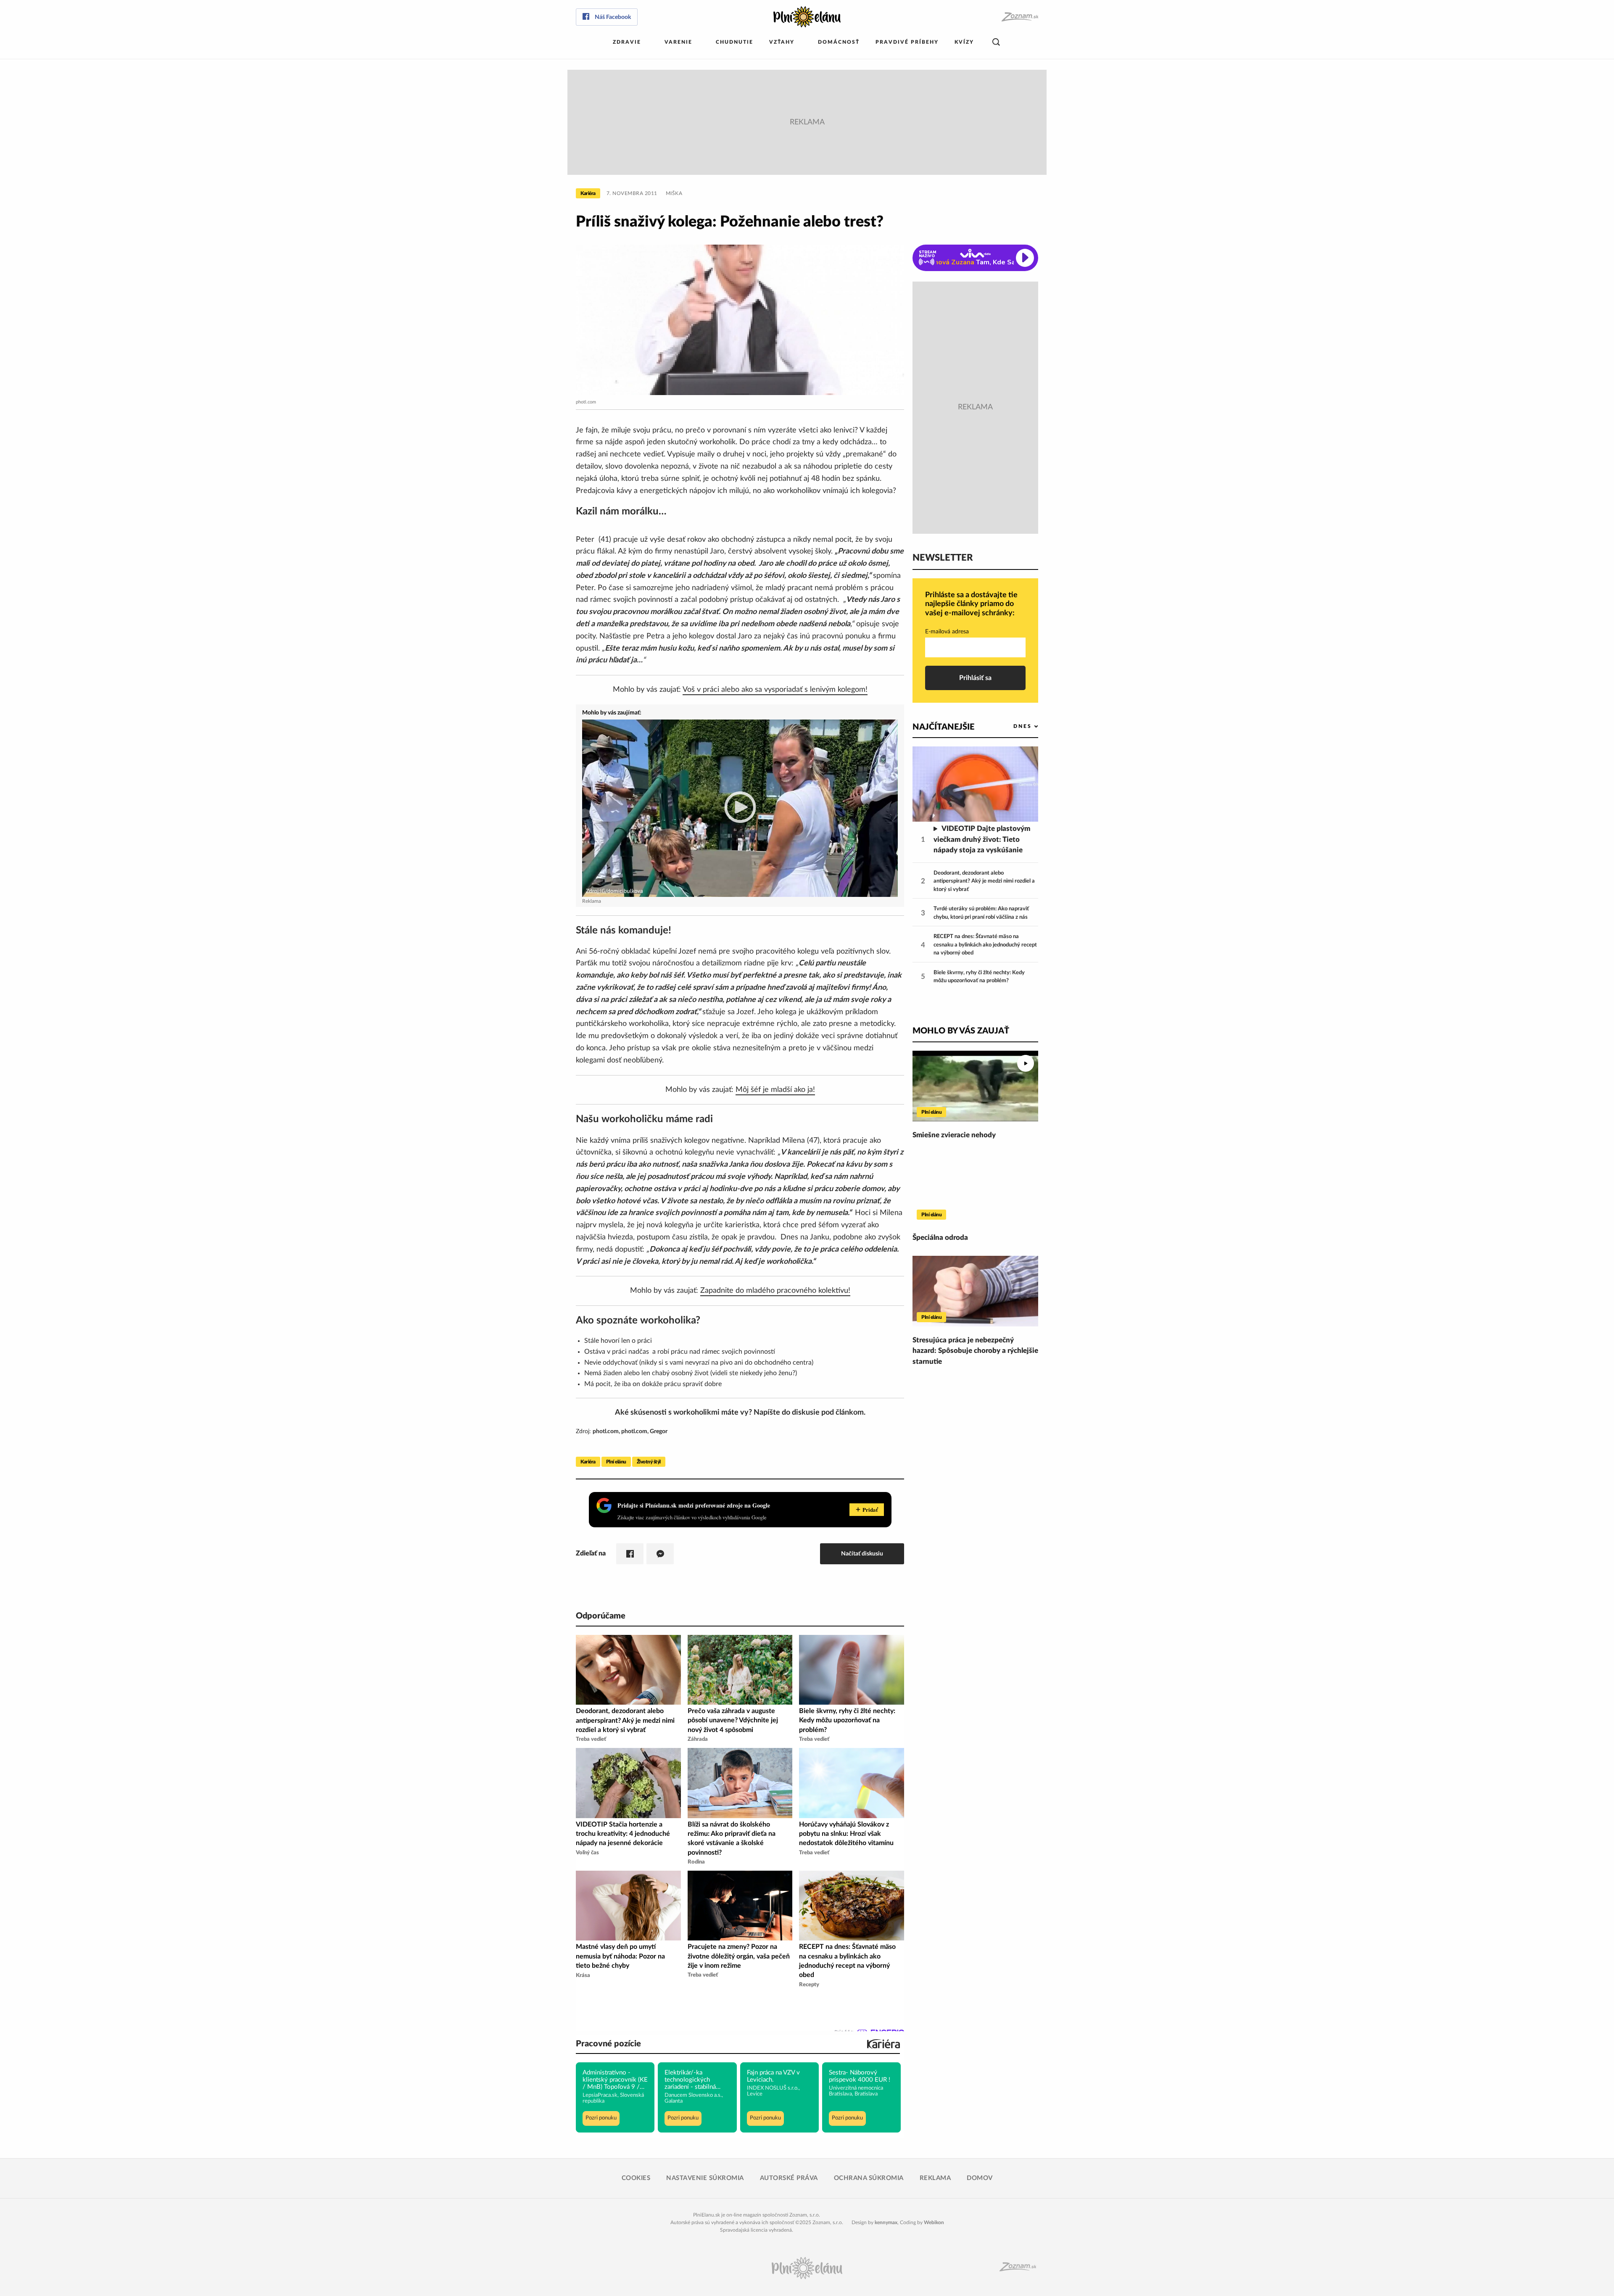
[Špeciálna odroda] (975, 1189)
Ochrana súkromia (869, 2178)
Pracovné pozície (608, 2044)
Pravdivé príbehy (907, 42)
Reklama (935, 2178)
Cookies (636, 2178)
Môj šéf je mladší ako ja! (775, 1090)
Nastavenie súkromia (705, 2178)
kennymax (886, 2222)
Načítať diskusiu (862, 1554)
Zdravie (627, 42)
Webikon (934, 2222)
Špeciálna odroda (940, 1238)
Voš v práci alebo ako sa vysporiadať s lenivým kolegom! (775, 690)
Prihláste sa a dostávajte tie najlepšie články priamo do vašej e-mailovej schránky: (971, 604)
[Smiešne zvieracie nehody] (975, 1086)
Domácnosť (839, 42)
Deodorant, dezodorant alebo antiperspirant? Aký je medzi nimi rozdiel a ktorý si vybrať (984, 881)
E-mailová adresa (947, 632)
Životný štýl (649, 1462)
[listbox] (1012, 726)
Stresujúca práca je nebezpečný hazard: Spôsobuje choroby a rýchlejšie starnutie (975, 1351)
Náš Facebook (613, 17)
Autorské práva (789, 2178)
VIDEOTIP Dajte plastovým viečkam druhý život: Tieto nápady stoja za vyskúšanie (982, 839)
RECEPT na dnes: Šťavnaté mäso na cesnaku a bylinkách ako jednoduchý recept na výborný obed (985, 945)
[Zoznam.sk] (1019, 17)
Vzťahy (782, 42)
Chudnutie (734, 42)
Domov (980, 2178)
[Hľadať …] (996, 42)
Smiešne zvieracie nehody (954, 1135)
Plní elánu (616, 1462)
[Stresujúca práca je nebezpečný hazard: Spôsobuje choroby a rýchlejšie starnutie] (975, 1291)
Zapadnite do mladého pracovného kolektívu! (775, 1291)
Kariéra (588, 193)
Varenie (678, 42)
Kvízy (964, 42)
